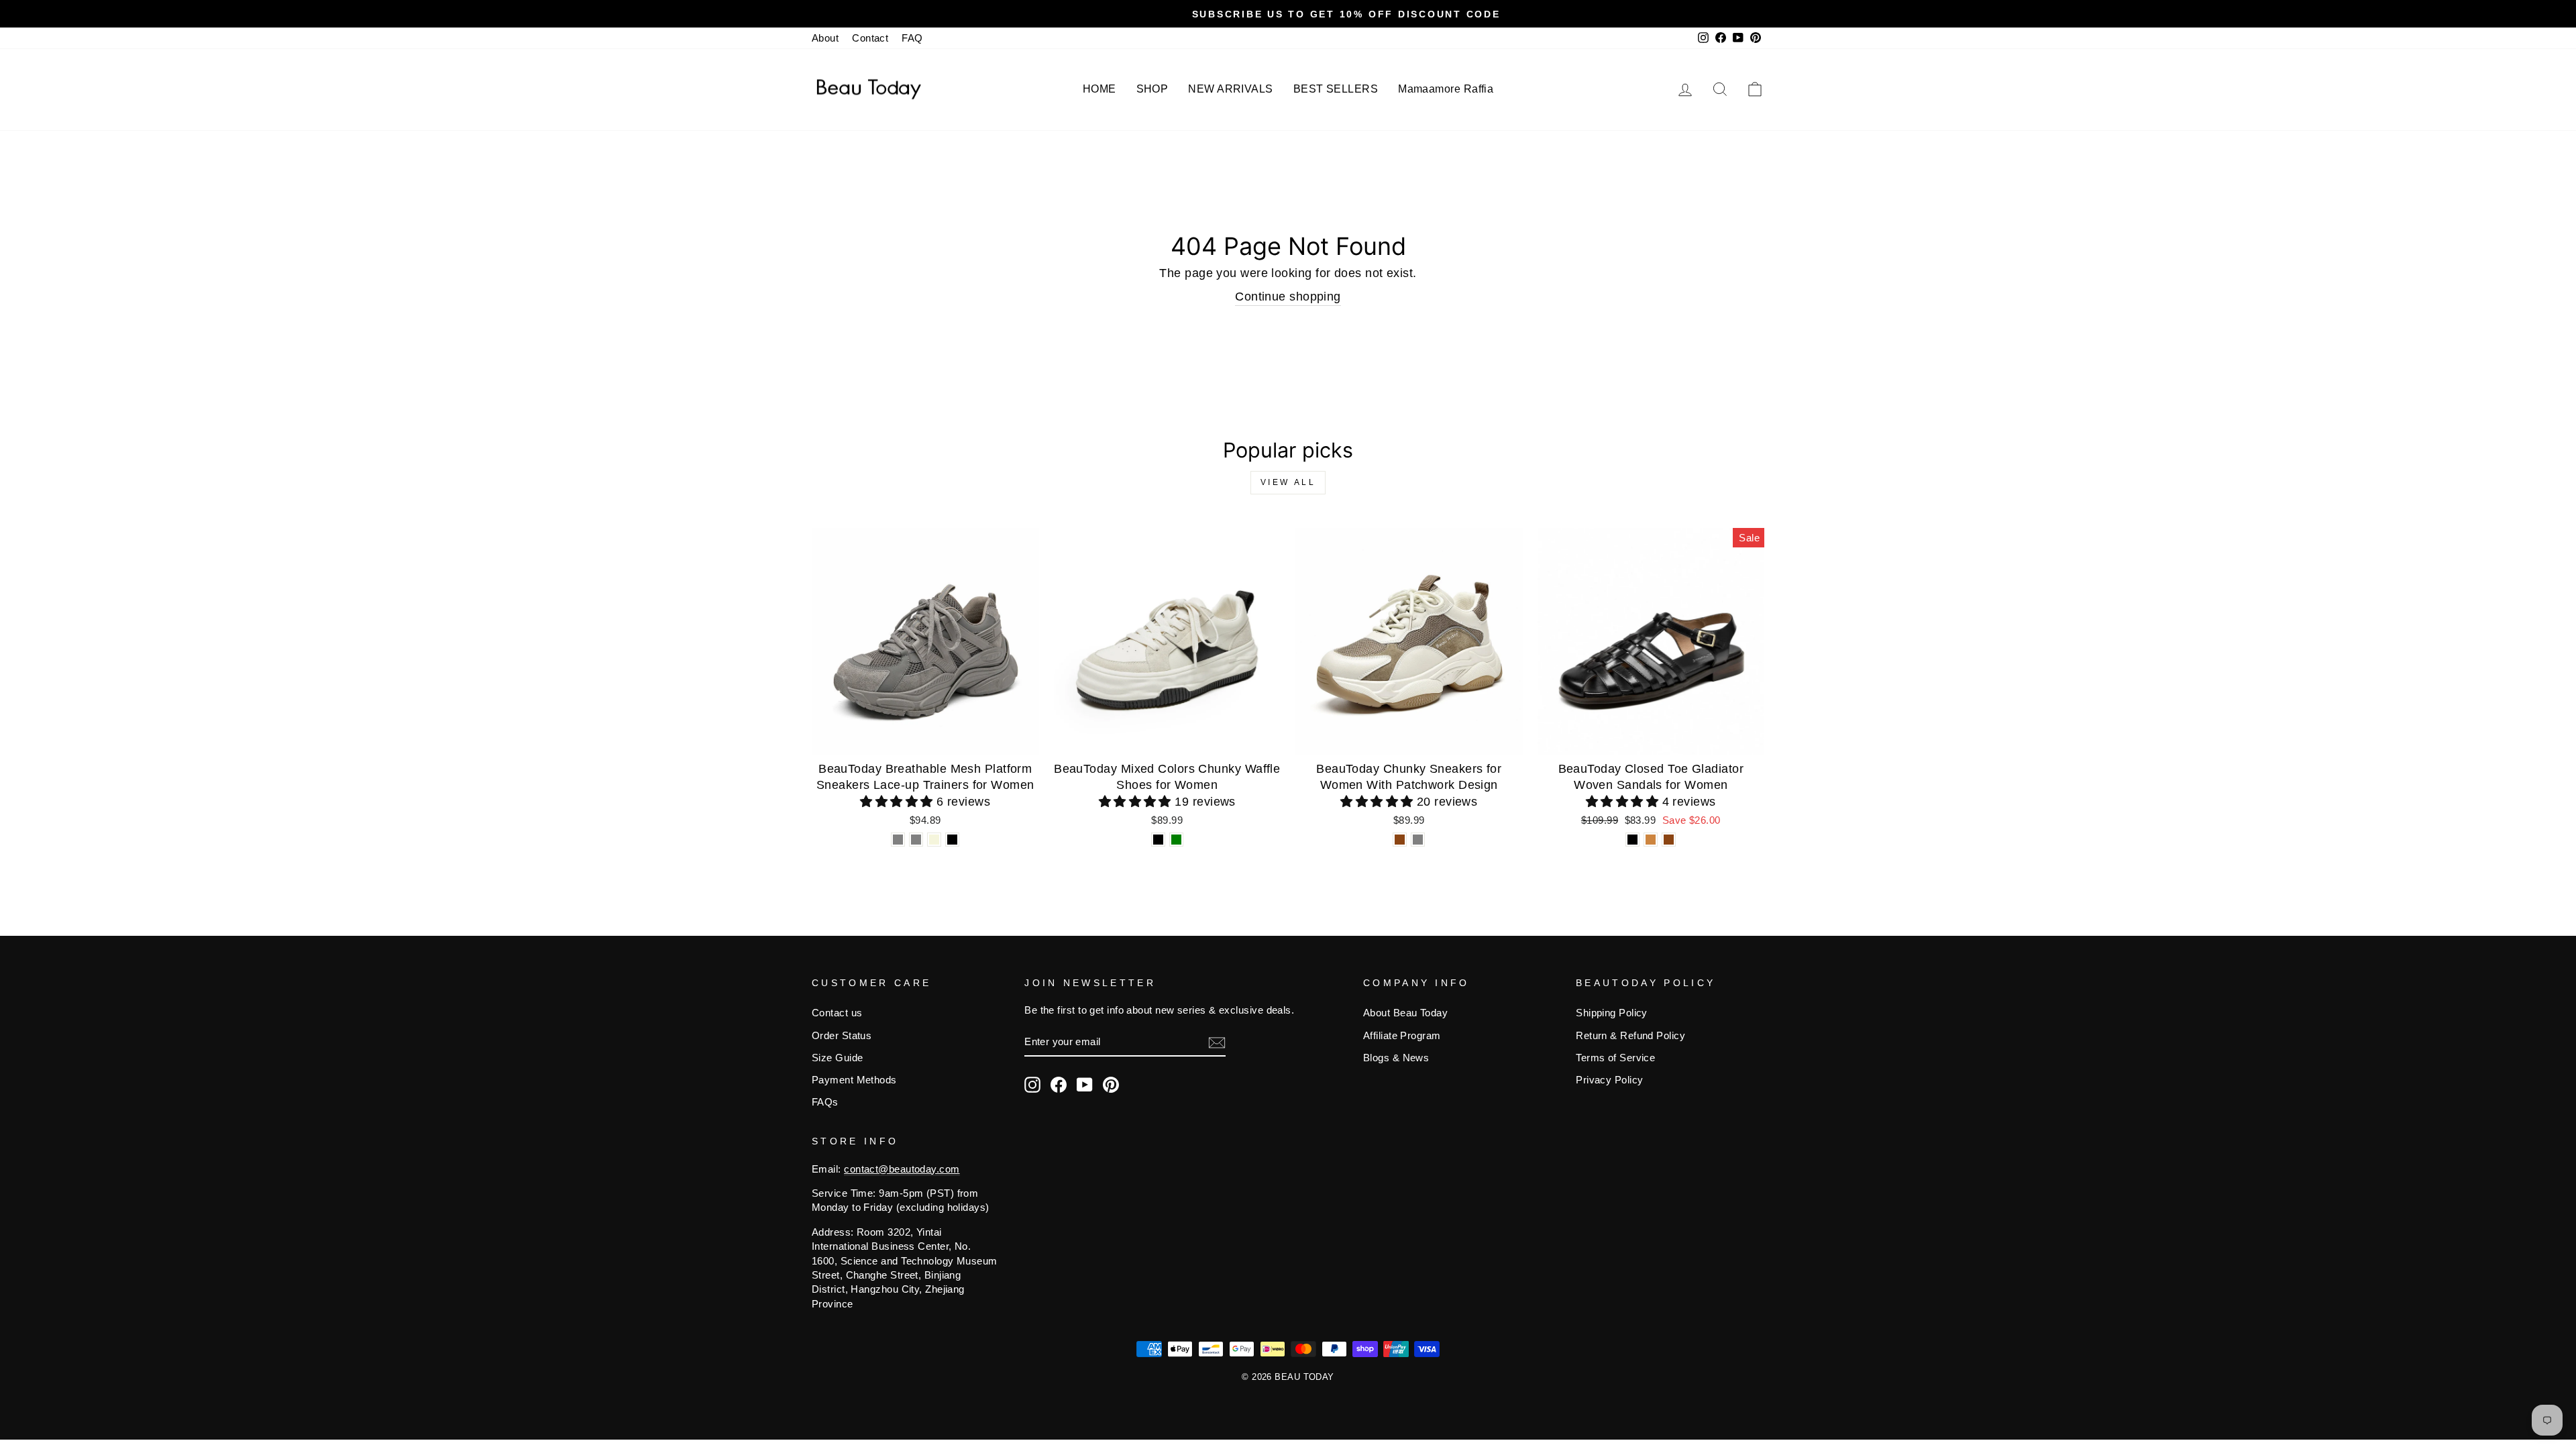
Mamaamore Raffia (1446, 89)
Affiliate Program (1402, 1035)
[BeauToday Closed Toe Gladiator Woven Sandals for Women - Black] (1632, 840)
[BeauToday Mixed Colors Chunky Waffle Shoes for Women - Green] (1176, 840)
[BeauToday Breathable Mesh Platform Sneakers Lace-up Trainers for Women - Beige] (934, 840)
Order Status (842, 1035)
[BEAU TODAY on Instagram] (1032, 1085)
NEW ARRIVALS (1230, 89)
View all (1288, 482)
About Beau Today (1405, 1013)
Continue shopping (1288, 297)
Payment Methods (854, 1080)
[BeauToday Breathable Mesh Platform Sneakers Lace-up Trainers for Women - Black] (952, 840)
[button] (898, 802)
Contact (870, 38)
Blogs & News (1396, 1058)
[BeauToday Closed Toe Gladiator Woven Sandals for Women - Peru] (1651, 840)
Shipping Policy (1612, 1013)
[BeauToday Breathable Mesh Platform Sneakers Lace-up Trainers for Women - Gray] (898, 840)
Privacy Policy (1609, 1080)
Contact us (837, 1013)
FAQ (912, 38)
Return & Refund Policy (1630, 1035)
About (825, 38)
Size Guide (838, 1058)
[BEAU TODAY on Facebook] (1059, 1085)
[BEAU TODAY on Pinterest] (1111, 1085)
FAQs (825, 1102)
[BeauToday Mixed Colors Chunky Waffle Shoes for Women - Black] (1158, 840)
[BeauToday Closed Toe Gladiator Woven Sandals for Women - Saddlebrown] (1669, 840)
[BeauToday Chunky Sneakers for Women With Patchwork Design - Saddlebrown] (1400, 840)
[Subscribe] (1217, 1042)
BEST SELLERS (1336, 89)
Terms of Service (1615, 1058)
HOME (1099, 89)
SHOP (1152, 89)
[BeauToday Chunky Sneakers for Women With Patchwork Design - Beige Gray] (1418, 840)
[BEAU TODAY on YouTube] (1085, 1085)
